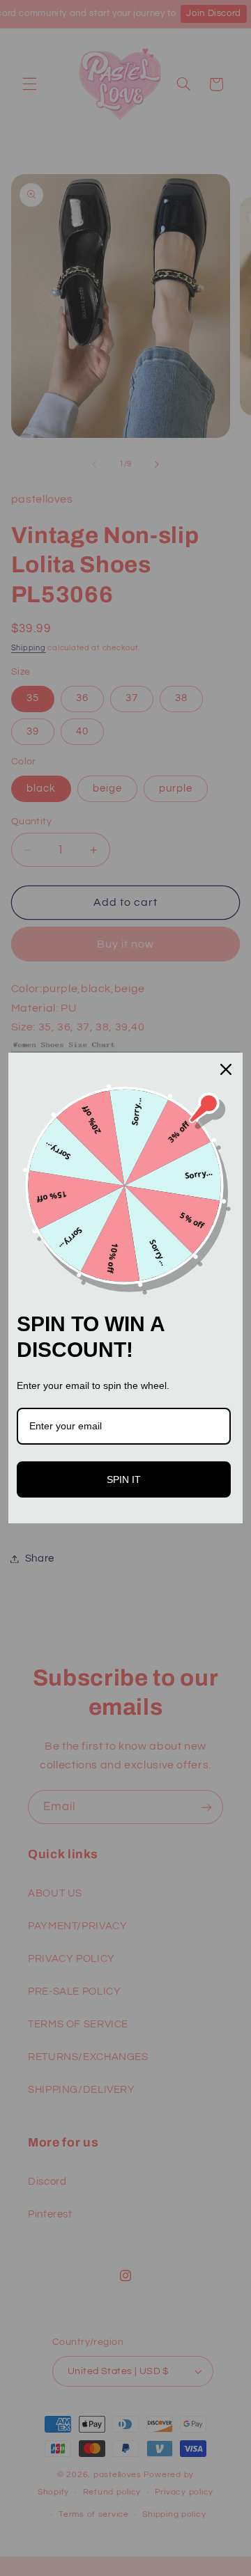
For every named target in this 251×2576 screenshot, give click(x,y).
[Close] (226, 1069)
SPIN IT (124, 1479)
